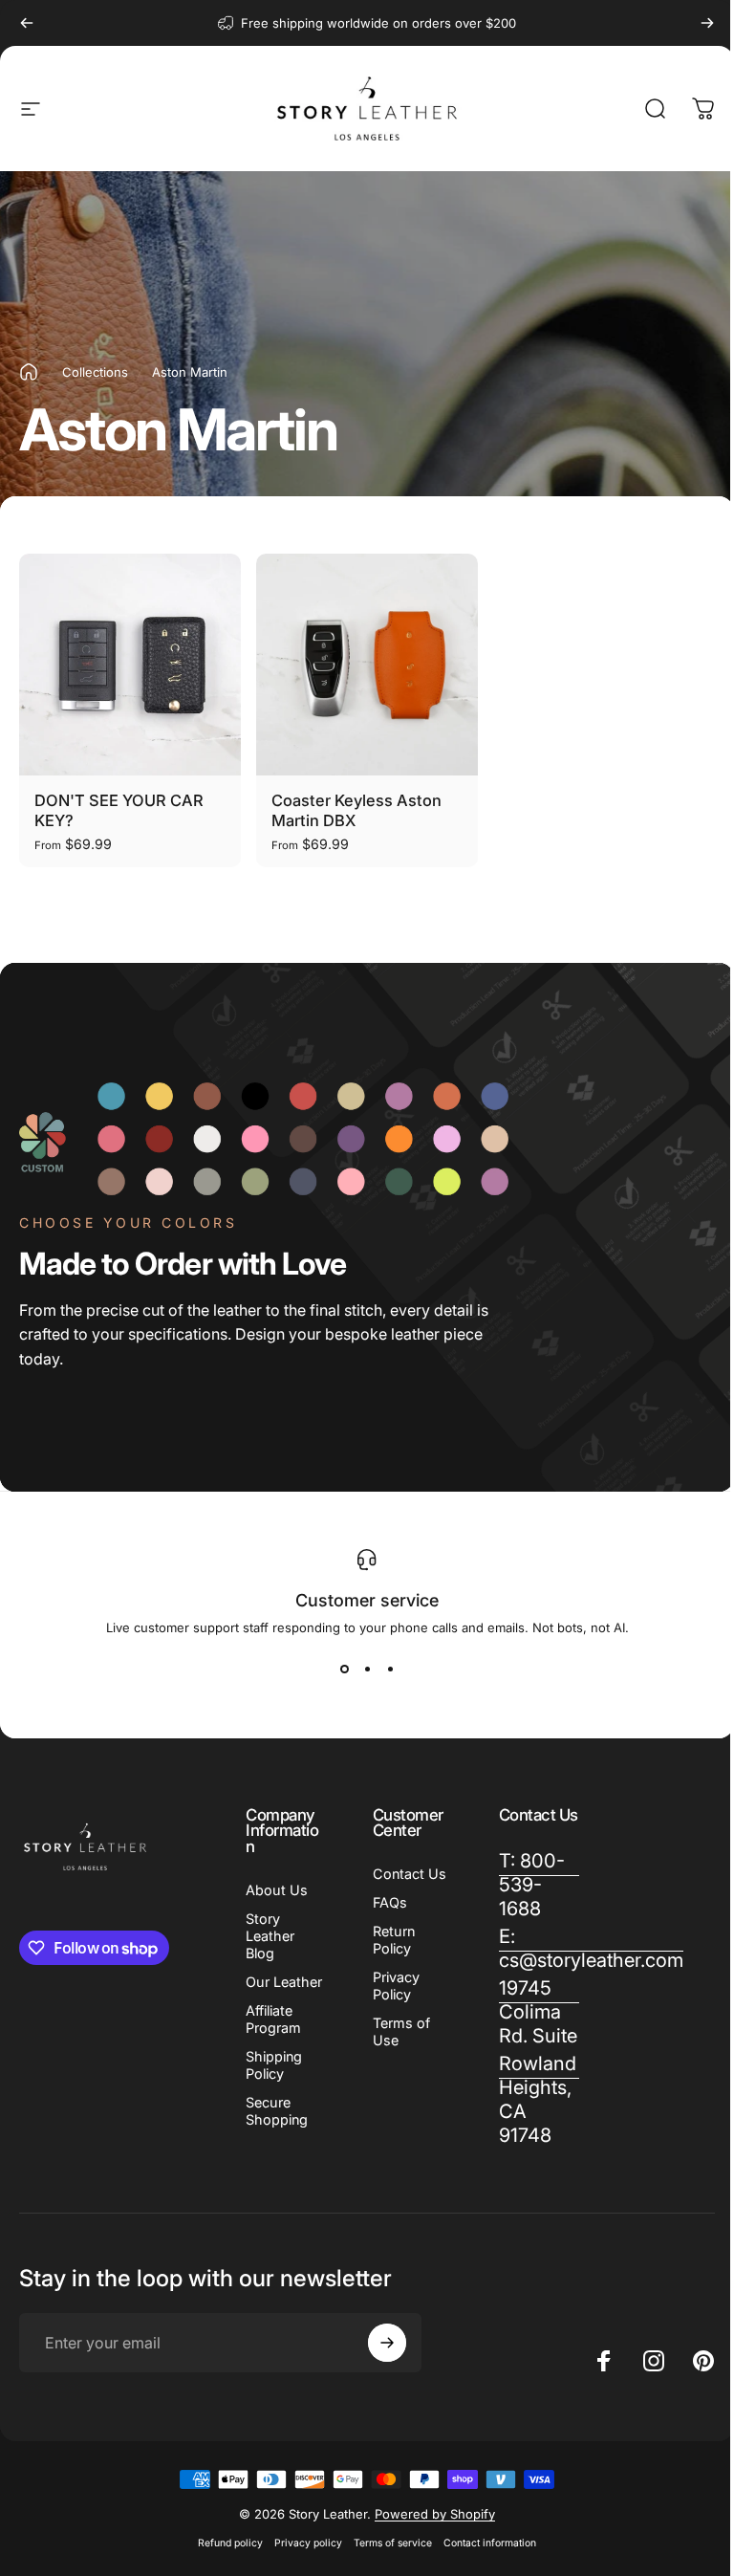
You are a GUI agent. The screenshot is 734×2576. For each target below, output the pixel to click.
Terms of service (393, 2543)
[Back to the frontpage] (29, 372)
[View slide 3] (390, 1670)
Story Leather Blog (270, 1936)
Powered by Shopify (435, 2514)
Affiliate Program (273, 2019)
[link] (539, 2012)
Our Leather (284, 1982)
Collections (95, 372)
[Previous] (27, 23)
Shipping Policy (274, 2065)
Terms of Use (401, 2031)
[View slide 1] (344, 1670)
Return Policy (394, 1940)
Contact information (490, 2543)
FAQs (390, 1902)
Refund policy (230, 2543)
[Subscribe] (387, 2343)
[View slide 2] (367, 1670)
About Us (277, 1890)
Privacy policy (308, 2543)
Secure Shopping (277, 2111)
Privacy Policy (396, 1986)
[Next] (707, 23)
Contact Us (410, 1874)
